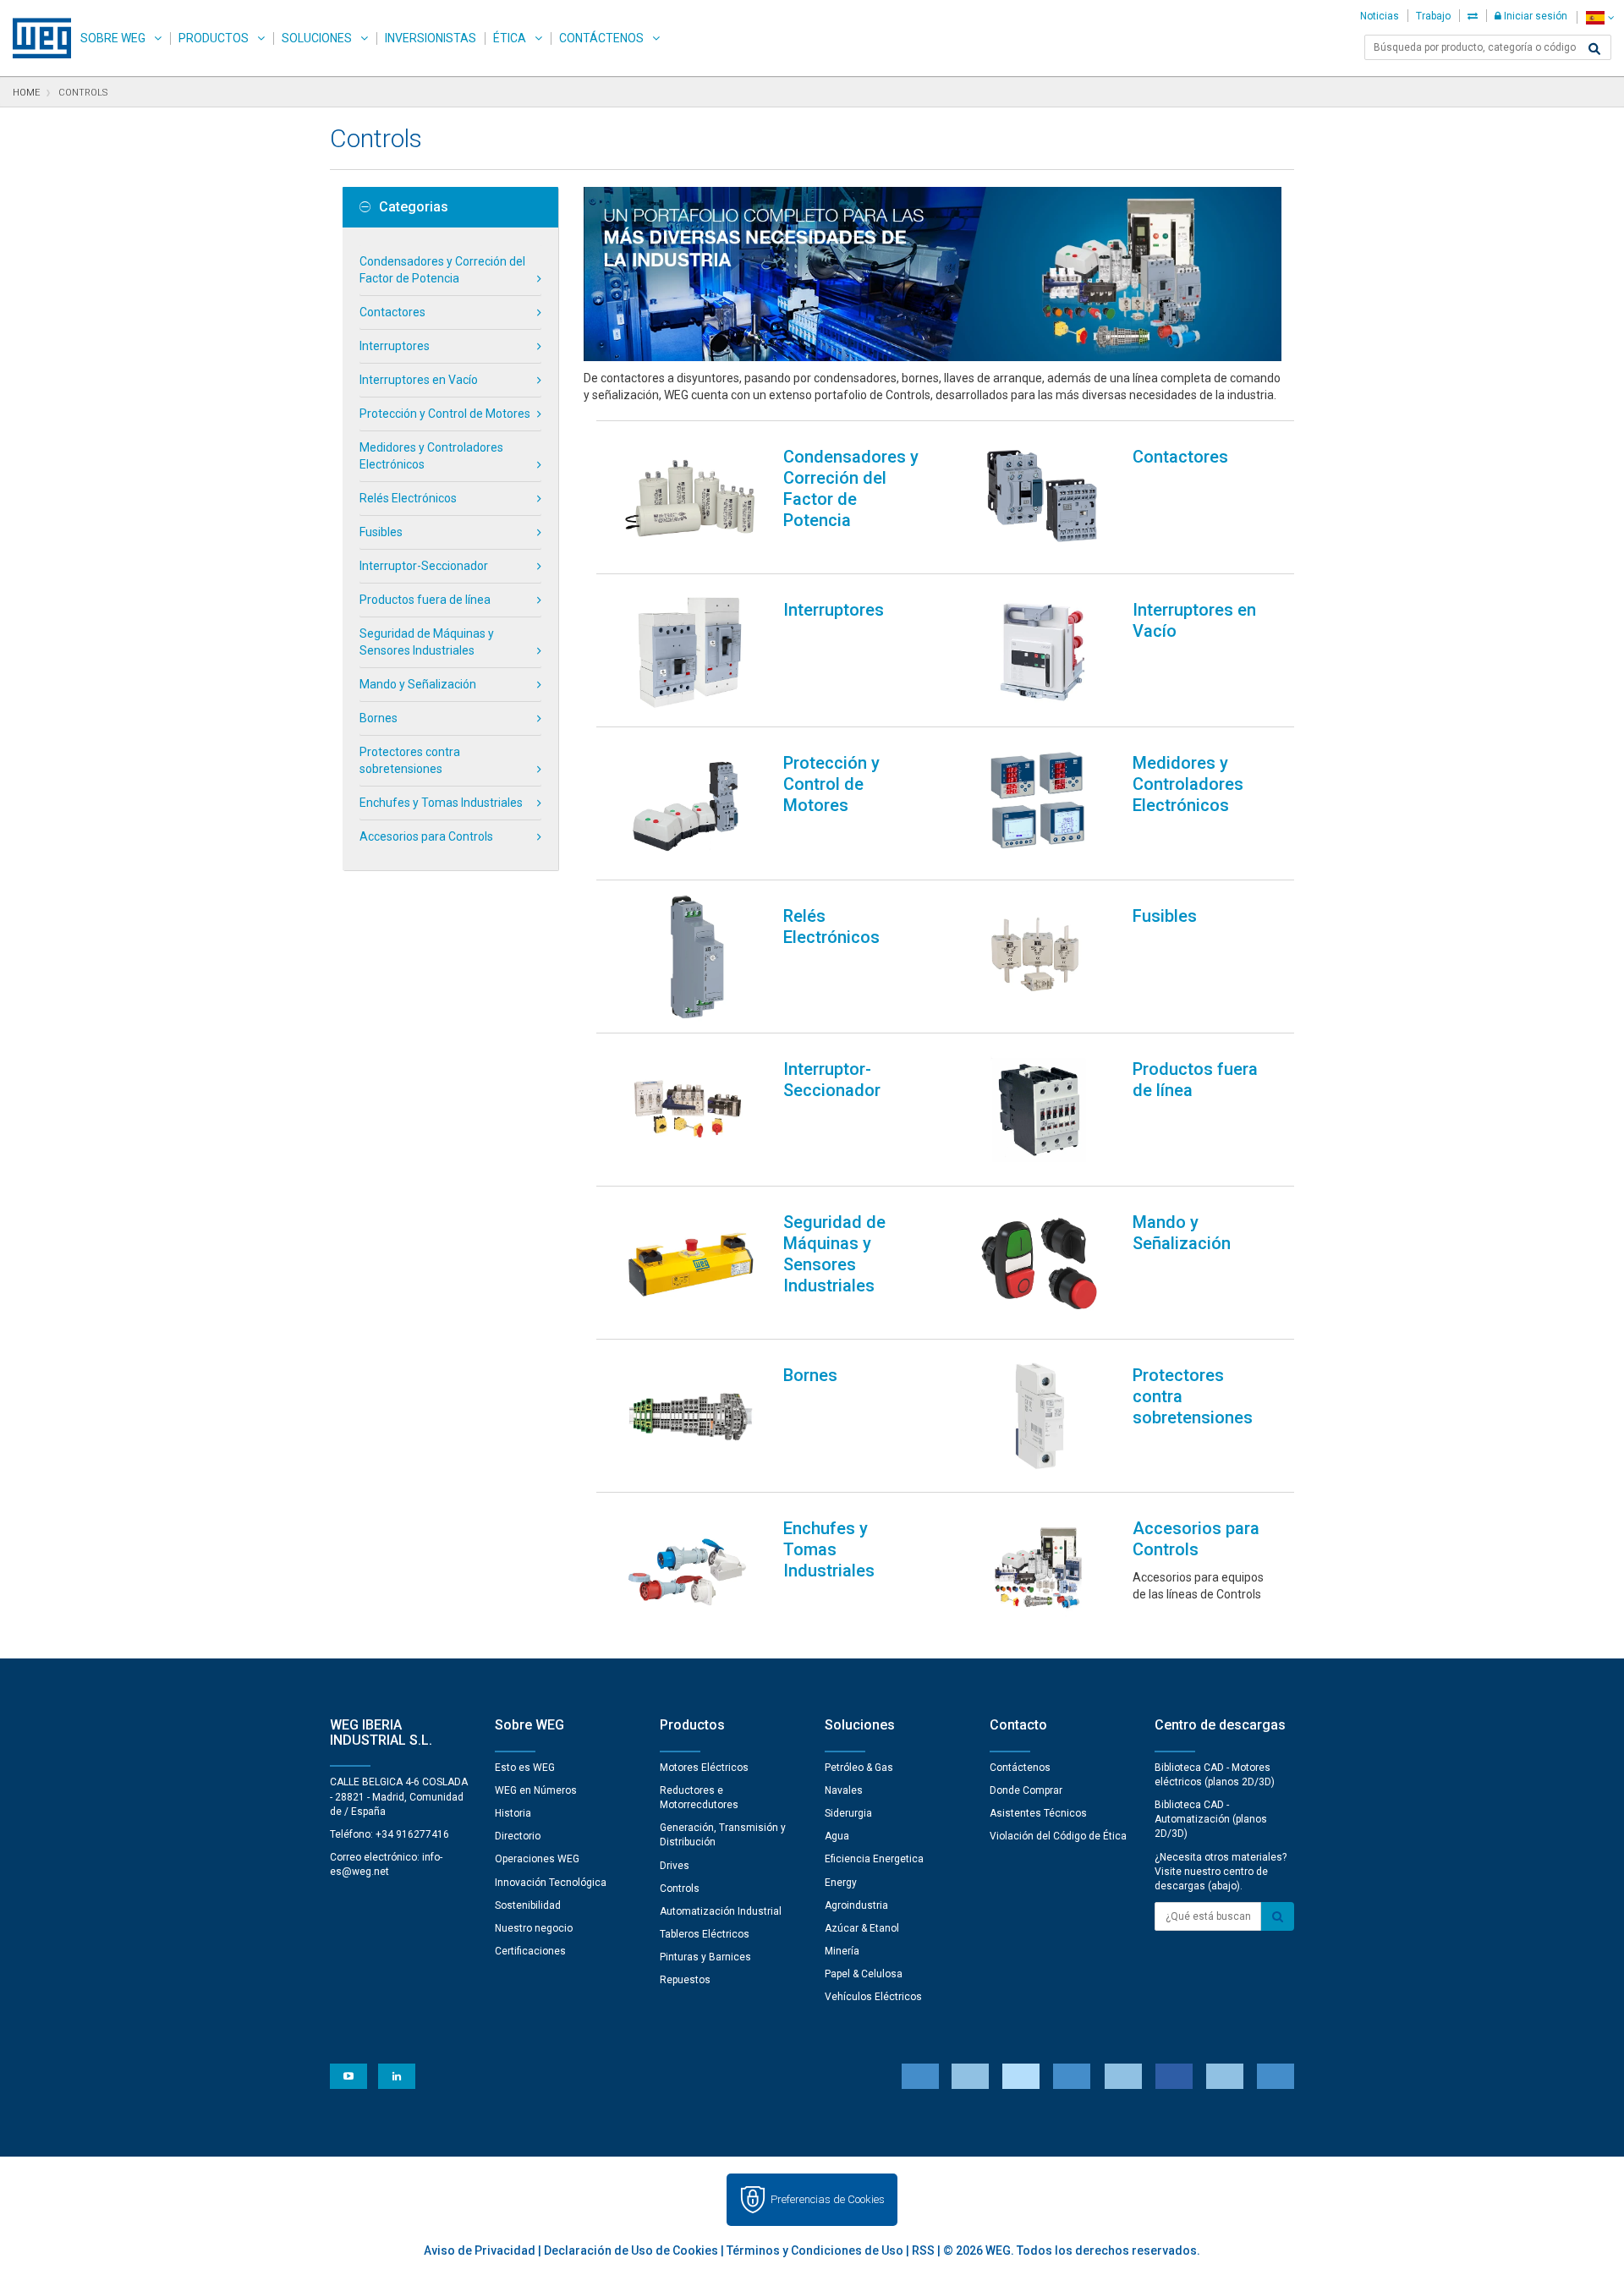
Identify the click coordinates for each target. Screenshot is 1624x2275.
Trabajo (1433, 16)
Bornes (379, 718)
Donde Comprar (1026, 1790)
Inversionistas (431, 38)
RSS (923, 2250)
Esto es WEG (525, 1768)
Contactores (392, 312)
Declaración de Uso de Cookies (631, 2250)
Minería (842, 1951)
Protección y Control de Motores (445, 414)
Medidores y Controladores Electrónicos (431, 456)
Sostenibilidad (528, 1905)
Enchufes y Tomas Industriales (441, 803)
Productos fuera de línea (425, 600)
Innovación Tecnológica (551, 1883)
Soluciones (317, 38)
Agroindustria (856, 1905)
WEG (36, 38)
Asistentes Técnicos (1038, 1813)
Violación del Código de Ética (1058, 1836)
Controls (680, 1889)
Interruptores (395, 346)
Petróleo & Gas (859, 1768)
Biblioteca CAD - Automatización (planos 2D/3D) (1211, 1819)
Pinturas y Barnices (705, 1957)
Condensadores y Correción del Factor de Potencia (442, 270)
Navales (844, 1790)
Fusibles (381, 532)
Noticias (1380, 16)
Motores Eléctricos (704, 1768)
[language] (1600, 17)
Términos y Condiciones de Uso (815, 2250)
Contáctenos (601, 38)
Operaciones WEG (537, 1859)
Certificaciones (530, 1951)
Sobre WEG (113, 38)
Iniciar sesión (1534, 16)
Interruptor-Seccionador (424, 566)
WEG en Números (536, 1790)
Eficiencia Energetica (874, 1859)
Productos (214, 38)
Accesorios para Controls (426, 836)
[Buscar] (1594, 49)
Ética (510, 38)
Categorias (414, 207)
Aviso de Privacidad (480, 2250)
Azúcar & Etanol (862, 1928)
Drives (675, 1866)
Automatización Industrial (721, 1911)
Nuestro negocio (534, 1928)
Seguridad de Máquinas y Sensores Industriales (427, 642)
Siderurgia (848, 1813)
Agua (837, 1836)
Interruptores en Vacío (419, 380)
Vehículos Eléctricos (873, 1997)
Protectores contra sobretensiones (410, 760)
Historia (513, 1813)
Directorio (518, 1836)
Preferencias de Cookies (828, 2199)
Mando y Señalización (418, 684)
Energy (841, 1883)
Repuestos (685, 1980)
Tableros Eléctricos (705, 1934)
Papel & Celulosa (864, 1974)
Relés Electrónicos (408, 498)
